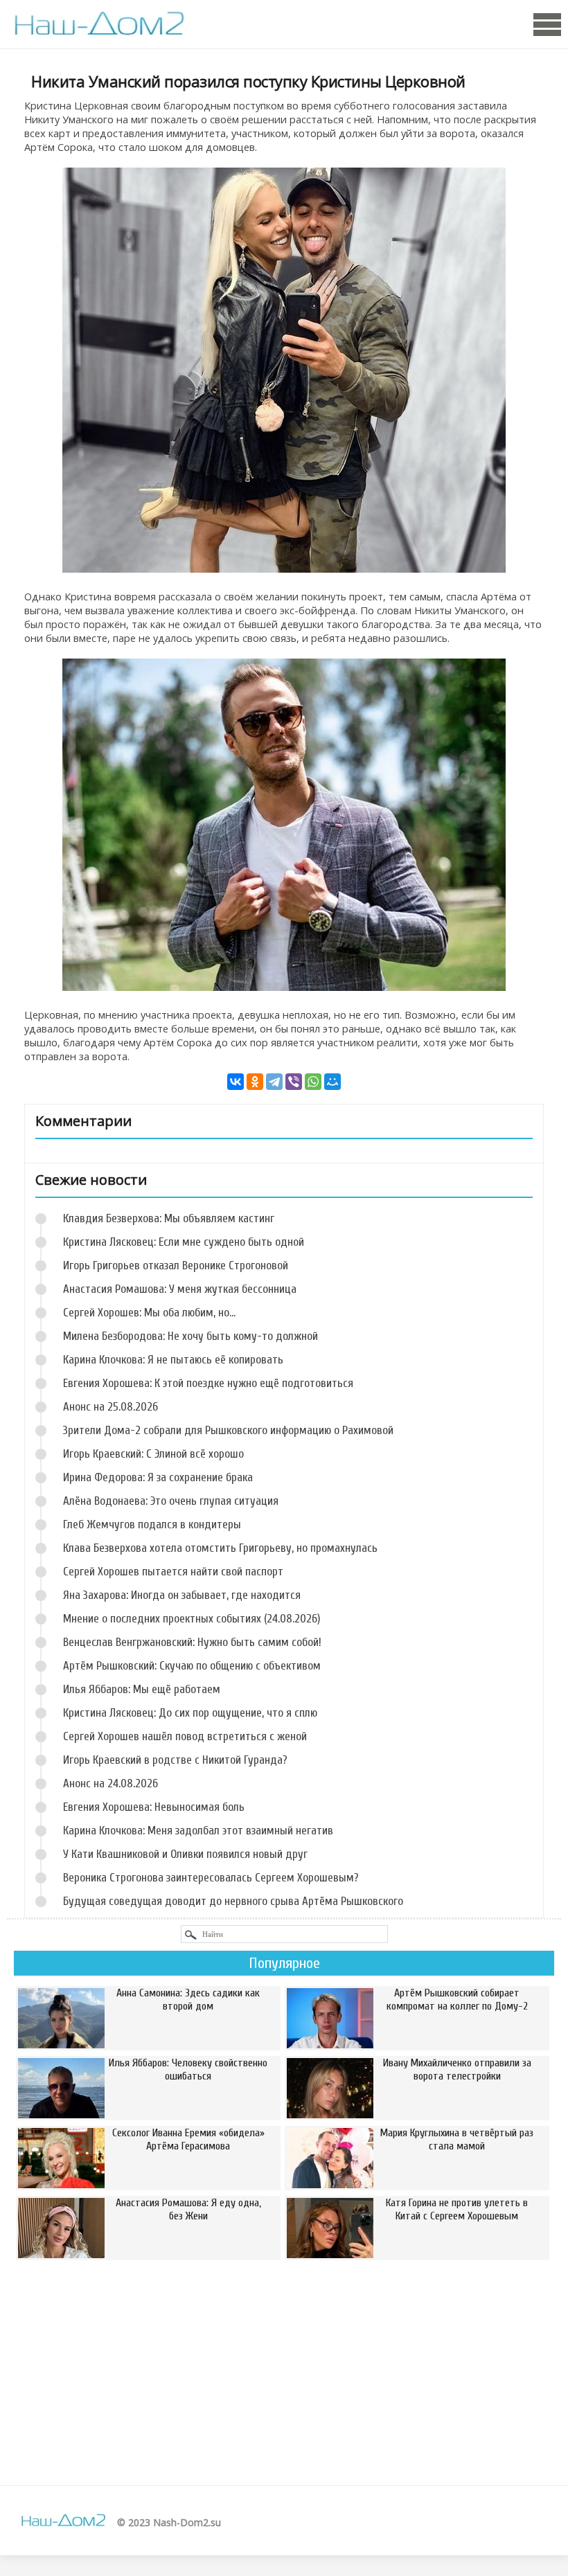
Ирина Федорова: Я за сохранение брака (158, 1477)
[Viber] (294, 1082)
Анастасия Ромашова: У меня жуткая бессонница (180, 1289)
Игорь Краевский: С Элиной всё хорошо (153, 1454)
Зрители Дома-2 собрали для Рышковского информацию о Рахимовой (228, 1430)
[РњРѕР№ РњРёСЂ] (332, 1082)
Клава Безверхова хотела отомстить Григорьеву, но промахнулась (220, 1548)
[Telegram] (274, 1082)
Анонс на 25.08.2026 (110, 1407)
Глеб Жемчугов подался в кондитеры (152, 1524)
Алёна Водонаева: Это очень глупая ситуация (171, 1501)
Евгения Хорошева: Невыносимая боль (154, 1807)
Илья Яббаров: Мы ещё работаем (142, 1689)
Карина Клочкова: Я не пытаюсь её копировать (173, 1360)
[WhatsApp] (313, 1082)
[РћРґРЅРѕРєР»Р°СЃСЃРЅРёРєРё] (255, 1082)
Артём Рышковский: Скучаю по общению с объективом (192, 1666)
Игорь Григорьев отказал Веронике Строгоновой (176, 1265)
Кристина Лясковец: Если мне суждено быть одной (184, 1242)
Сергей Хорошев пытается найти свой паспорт (173, 1572)
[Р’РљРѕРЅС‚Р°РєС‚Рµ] (236, 1082)
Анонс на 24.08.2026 (110, 1783)
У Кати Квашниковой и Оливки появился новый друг (185, 1854)
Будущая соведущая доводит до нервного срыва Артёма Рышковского (233, 1901)
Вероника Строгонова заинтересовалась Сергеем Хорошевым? (211, 1878)
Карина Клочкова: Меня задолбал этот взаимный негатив (198, 1831)
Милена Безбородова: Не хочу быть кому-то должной (190, 1336)
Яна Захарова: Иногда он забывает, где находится (182, 1595)
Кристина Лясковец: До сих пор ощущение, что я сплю (190, 1713)
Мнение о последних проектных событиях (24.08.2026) (192, 1619)
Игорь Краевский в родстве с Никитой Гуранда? (175, 1760)
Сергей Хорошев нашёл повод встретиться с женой (185, 1736)
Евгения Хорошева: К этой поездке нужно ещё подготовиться (208, 1383)
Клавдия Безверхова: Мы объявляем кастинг (169, 1218)
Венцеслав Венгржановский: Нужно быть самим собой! (192, 1642)
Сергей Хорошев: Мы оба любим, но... (149, 1313)
